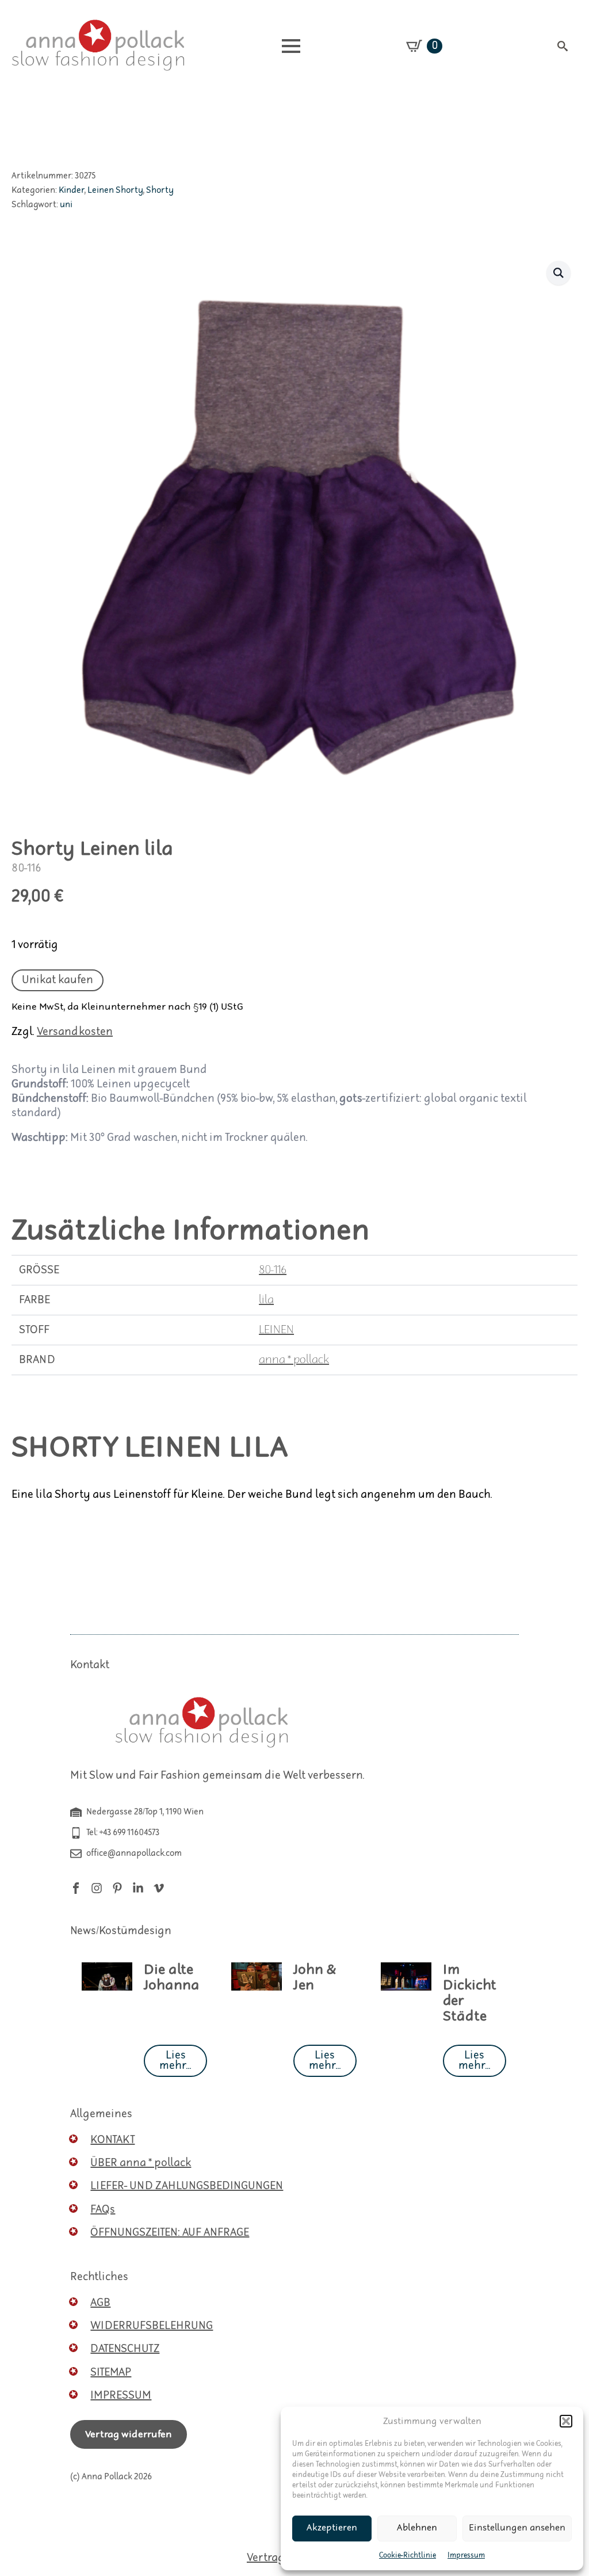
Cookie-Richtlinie (408, 2556)
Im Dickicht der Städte (470, 1993)
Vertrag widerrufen (129, 2434)
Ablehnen (417, 2528)
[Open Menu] (291, 46)
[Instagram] (97, 1888)
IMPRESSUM (121, 2396)
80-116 (273, 1270)
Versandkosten (75, 1032)
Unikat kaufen (58, 980)
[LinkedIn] (138, 1888)
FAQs (103, 2210)
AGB (100, 2303)
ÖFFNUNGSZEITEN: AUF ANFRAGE (170, 2233)
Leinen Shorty (115, 190)
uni (66, 205)
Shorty (160, 190)
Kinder (72, 190)
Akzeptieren (332, 2528)
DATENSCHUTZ (125, 2349)
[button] (566, 2421)
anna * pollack (294, 1360)
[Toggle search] (563, 46)
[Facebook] (76, 1888)
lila (266, 1300)
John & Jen (315, 1978)
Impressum (466, 2556)
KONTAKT (112, 2140)
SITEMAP (111, 2373)
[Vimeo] (159, 1888)
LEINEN (276, 1330)
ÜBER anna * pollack (141, 2163)
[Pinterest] (117, 1888)
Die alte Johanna (172, 1978)
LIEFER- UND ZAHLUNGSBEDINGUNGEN (187, 2186)
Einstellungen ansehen (517, 2528)
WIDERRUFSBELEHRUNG (152, 2326)
